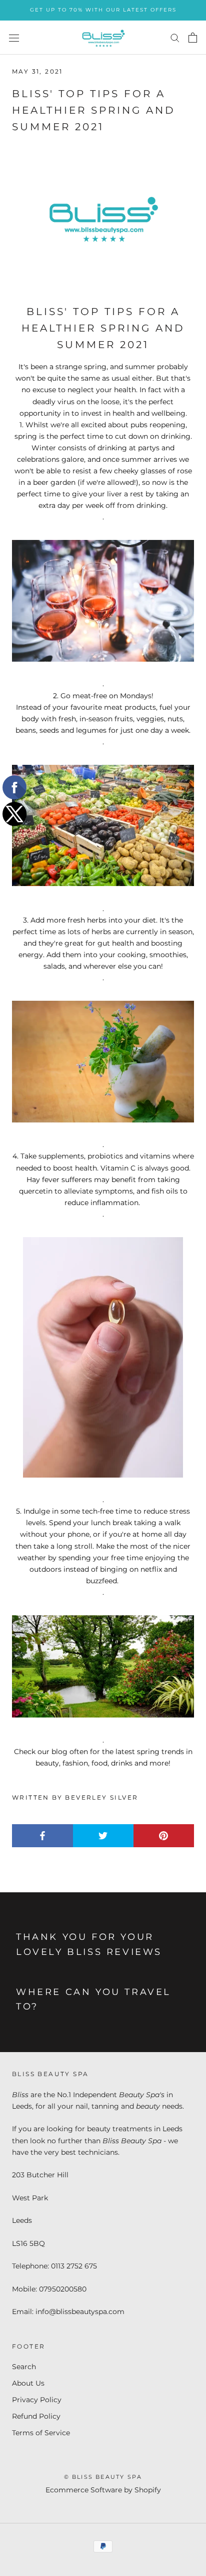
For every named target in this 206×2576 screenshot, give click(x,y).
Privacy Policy (37, 2400)
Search (24, 2367)
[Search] (175, 37)
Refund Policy (36, 2416)
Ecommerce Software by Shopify (103, 2490)
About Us (28, 2383)
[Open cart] (193, 38)
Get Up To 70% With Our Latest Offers (103, 10)
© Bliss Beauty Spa (103, 2477)
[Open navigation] (14, 37)
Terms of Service (41, 2433)
